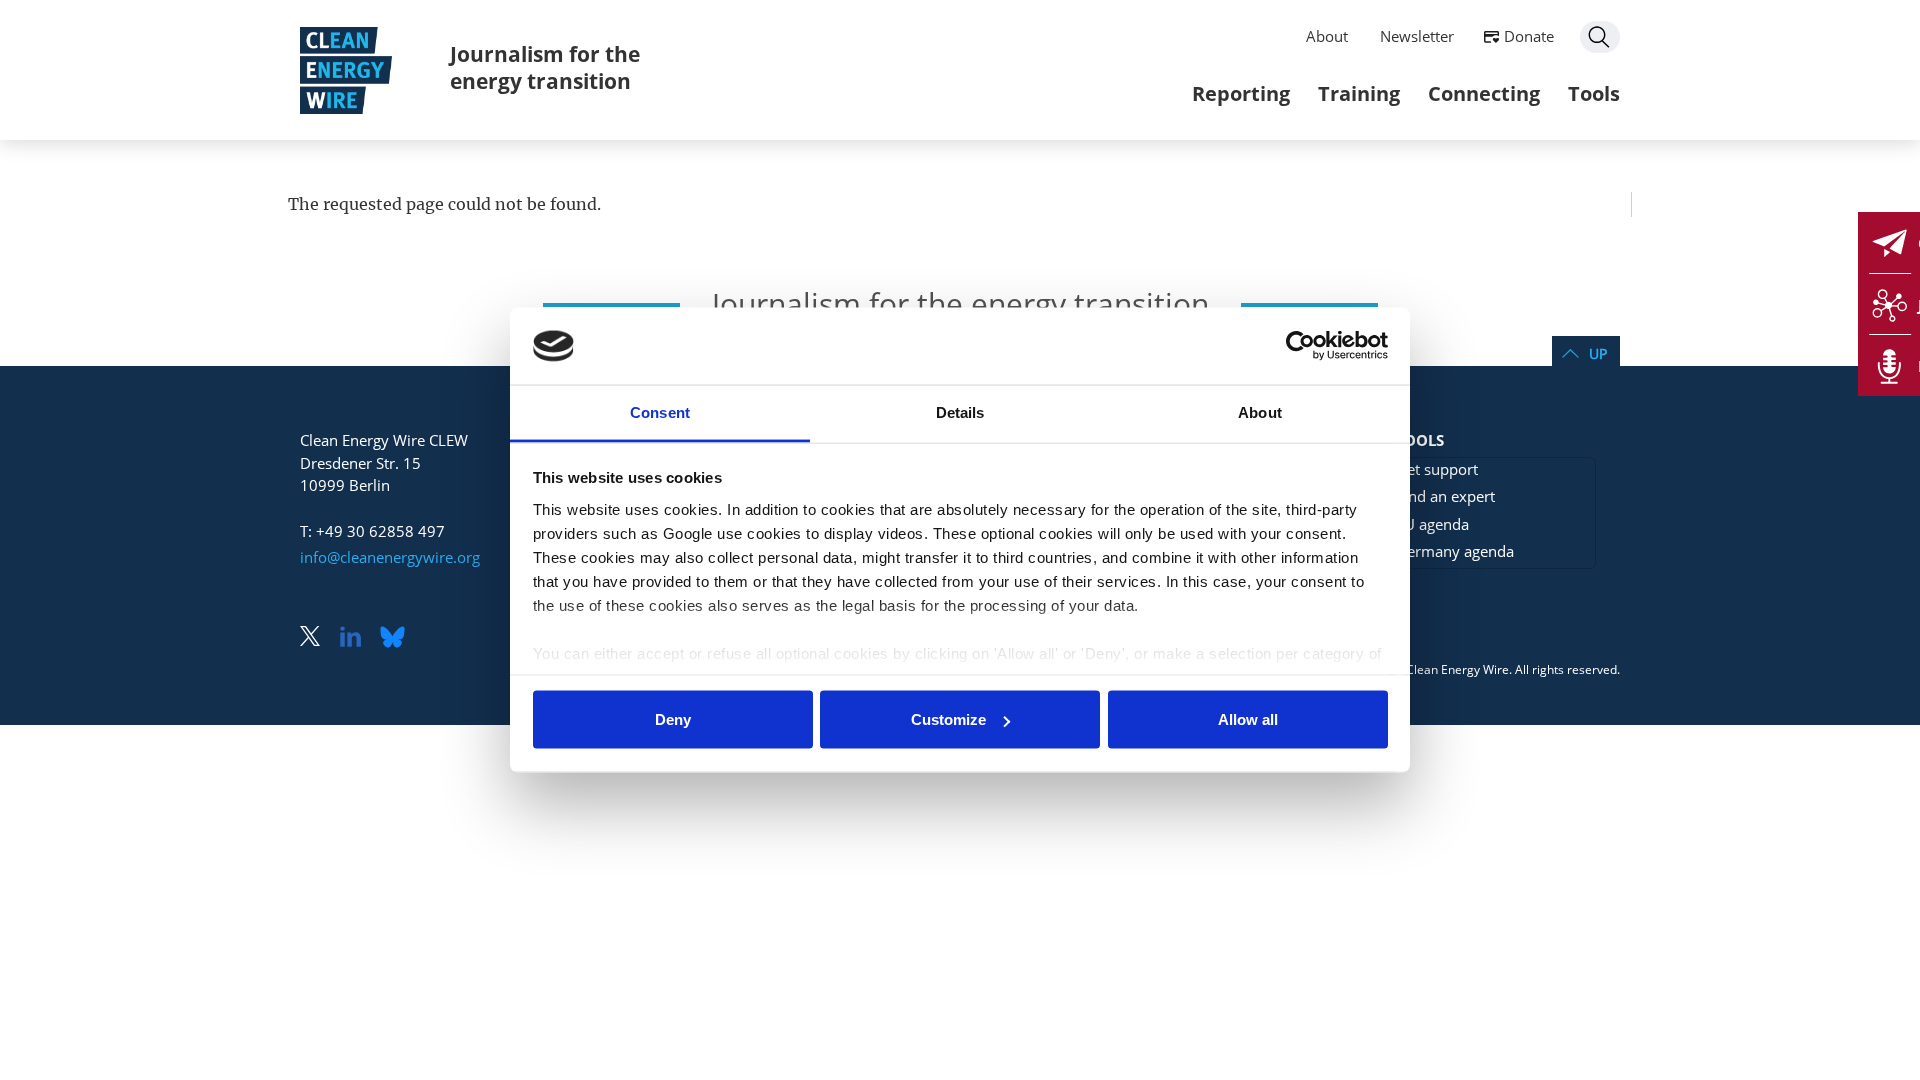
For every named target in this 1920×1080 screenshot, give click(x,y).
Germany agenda (1455, 551)
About (1327, 36)
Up (1598, 353)
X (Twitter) (318, 638)
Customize (948, 719)
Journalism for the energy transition (545, 67)
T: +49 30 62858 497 (372, 531)
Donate (1529, 36)
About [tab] (1260, 411)
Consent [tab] (660, 411)
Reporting (1241, 93)
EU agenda (1432, 524)
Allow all (1248, 719)
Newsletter (1417, 36)
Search (1600, 37)
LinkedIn (358, 638)
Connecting (1484, 93)
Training (1359, 93)
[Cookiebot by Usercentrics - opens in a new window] (1300, 346)
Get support (1437, 469)
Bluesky (398, 638)
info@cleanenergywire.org (390, 557)
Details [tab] (960, 411)
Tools (1594, 93)
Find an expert (1445, 496)
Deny (673, 719)
